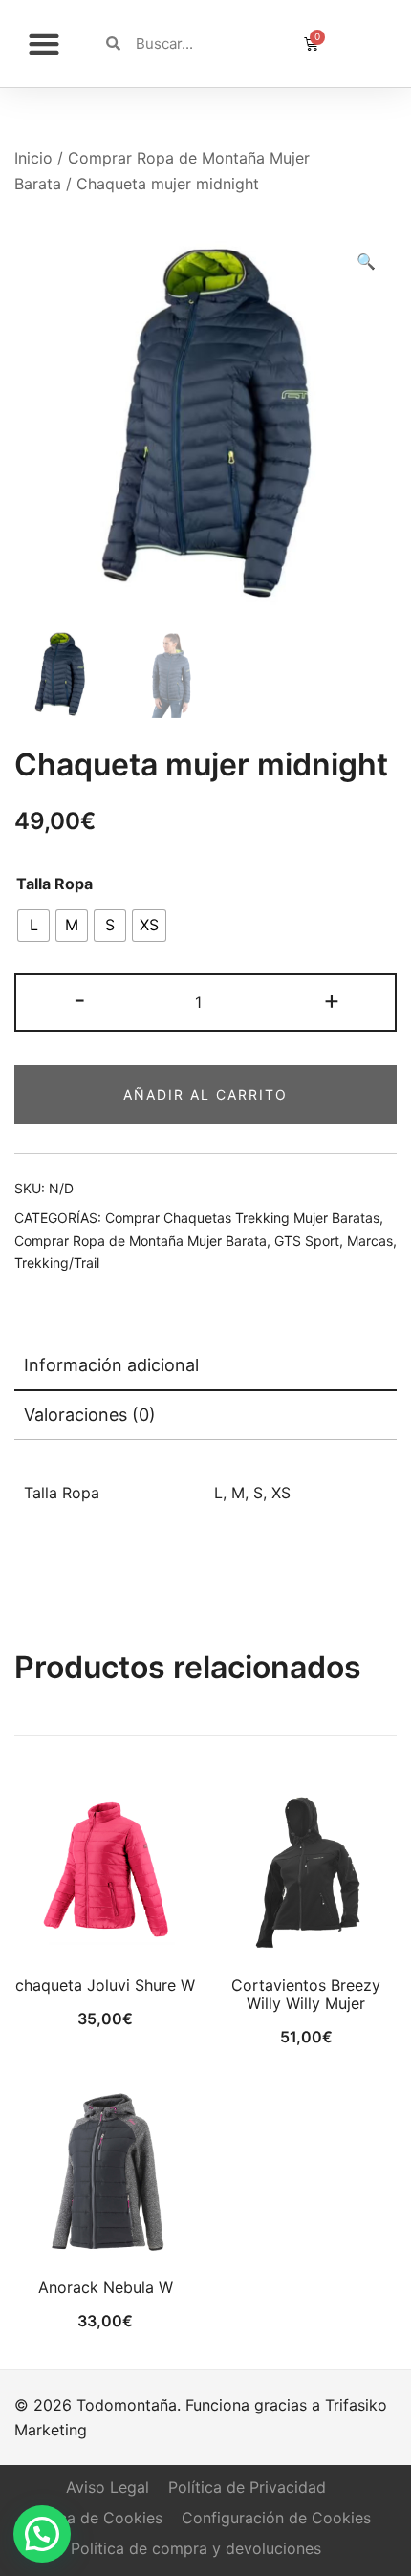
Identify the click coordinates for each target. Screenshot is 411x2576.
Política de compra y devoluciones (196, 2548)
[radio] (33, 926)
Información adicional (111, 1365)
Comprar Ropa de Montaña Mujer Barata (141, 1241)
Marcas (370, 1241)
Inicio (33, 158)
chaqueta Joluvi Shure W (105, 1985)
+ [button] (332, 1000)
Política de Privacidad (247, 2487)
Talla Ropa (54, 884)
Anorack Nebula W (106, 2287)
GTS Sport (307, 1241)
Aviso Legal (108, 2487)
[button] (43, 44)
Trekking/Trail (57, 1263)
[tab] (205, 1366)
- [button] (80, 1000)
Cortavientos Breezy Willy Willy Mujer (306, 1994)
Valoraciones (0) (90, 1415)
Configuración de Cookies (276, 2518)
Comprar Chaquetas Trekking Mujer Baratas (242, 1218)
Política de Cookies (92, 2518)
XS (281, 1493)
